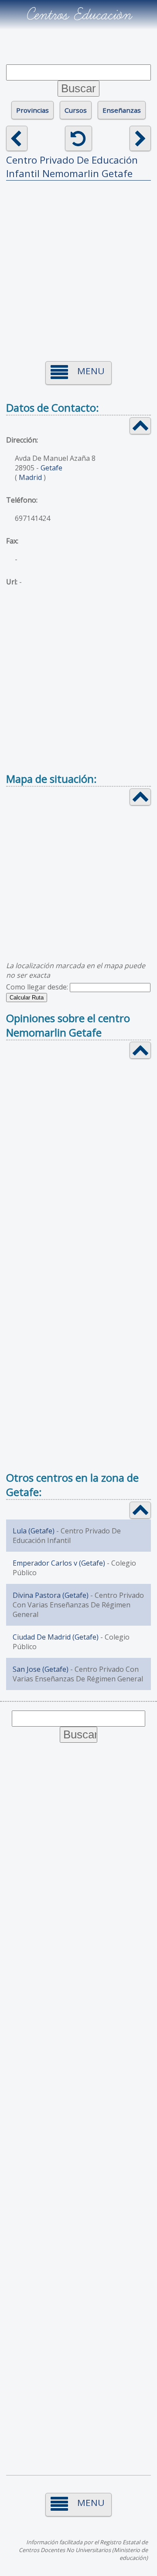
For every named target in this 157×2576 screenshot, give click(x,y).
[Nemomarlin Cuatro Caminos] (17, 138)
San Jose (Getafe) (41, 1669)
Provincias (32, 110)
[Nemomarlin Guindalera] (140, 138)
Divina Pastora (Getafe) (51, 1595)
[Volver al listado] (78, 138)
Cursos (76, 110)
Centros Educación (79, 15)
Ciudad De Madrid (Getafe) (56, 1637)
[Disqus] (78, 1178)
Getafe (51, 468)
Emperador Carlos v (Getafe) (59, 1563)
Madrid (30, 477)
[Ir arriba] (140, 426)
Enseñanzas (122, 110)
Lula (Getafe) (34, 1531)
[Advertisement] (78, 265)
